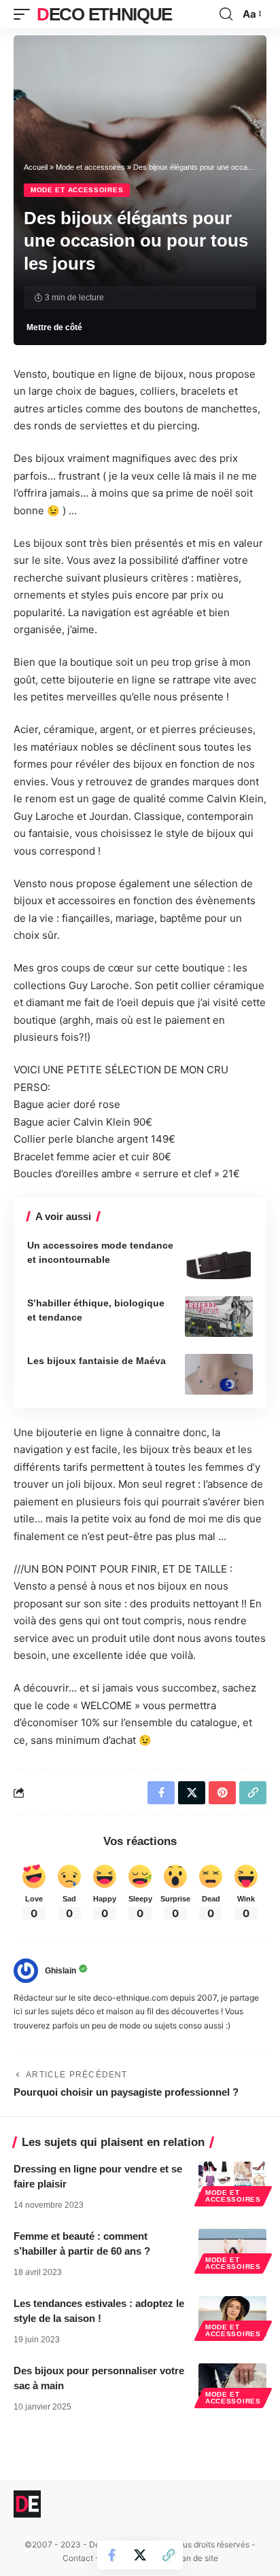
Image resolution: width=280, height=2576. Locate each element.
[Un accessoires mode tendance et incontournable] (219, 1259)
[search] (226, 14)
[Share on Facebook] (111, 2555)
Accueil (36, 167)
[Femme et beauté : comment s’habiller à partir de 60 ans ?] (232, 2249)
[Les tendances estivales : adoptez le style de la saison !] (232, 2316)
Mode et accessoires (90, 167)
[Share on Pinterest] (222, 1793)
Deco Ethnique (104, 14)
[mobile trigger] (25, 14)
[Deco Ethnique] (27, 2504)
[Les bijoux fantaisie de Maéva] (219, 1374)
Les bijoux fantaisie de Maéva (97, 1361)
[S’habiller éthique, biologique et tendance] (219, 1317)
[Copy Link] (169, 2555)
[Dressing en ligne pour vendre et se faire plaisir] (232, 2182)
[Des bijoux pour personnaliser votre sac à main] (232, 2384)
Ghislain (60, 1971)
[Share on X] (140, 2555)
